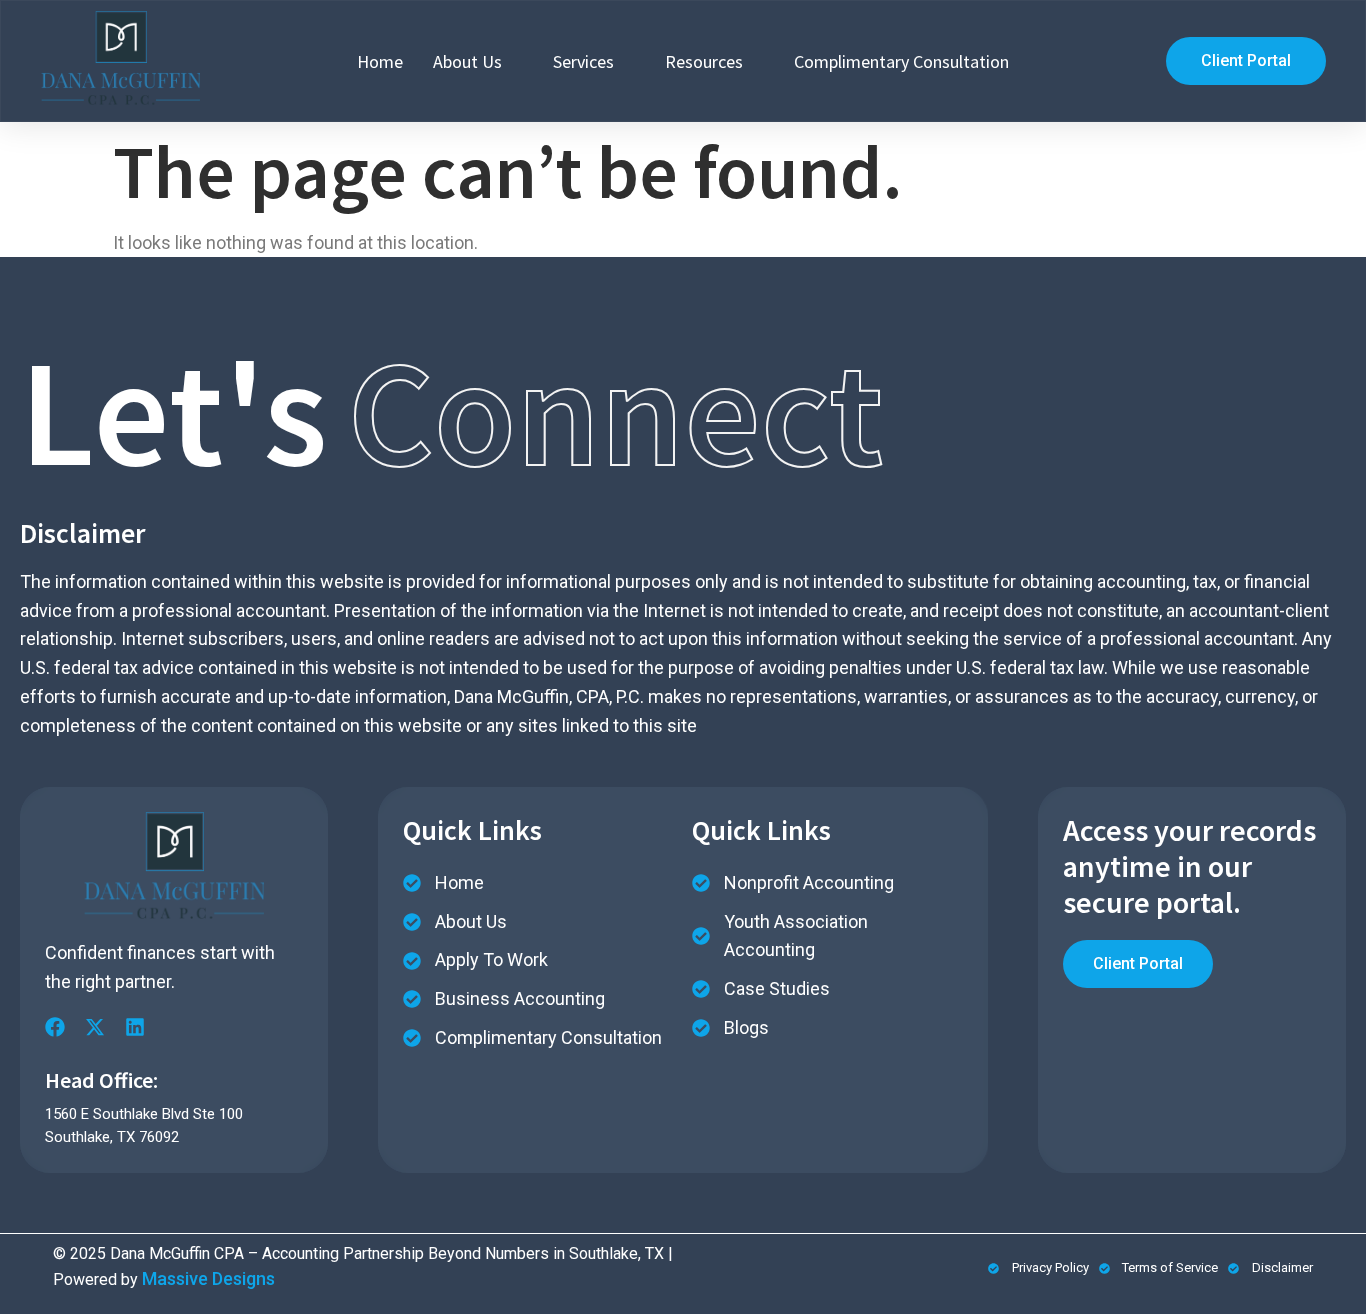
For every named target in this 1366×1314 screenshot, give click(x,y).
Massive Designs (208, 1278)
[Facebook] (55, 1027)
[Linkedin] (135, 1027)
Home (380, 61)
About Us (467, 61)
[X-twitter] (95, 1027)
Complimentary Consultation (901, 61)
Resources (704, 61)
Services (583, 61)
